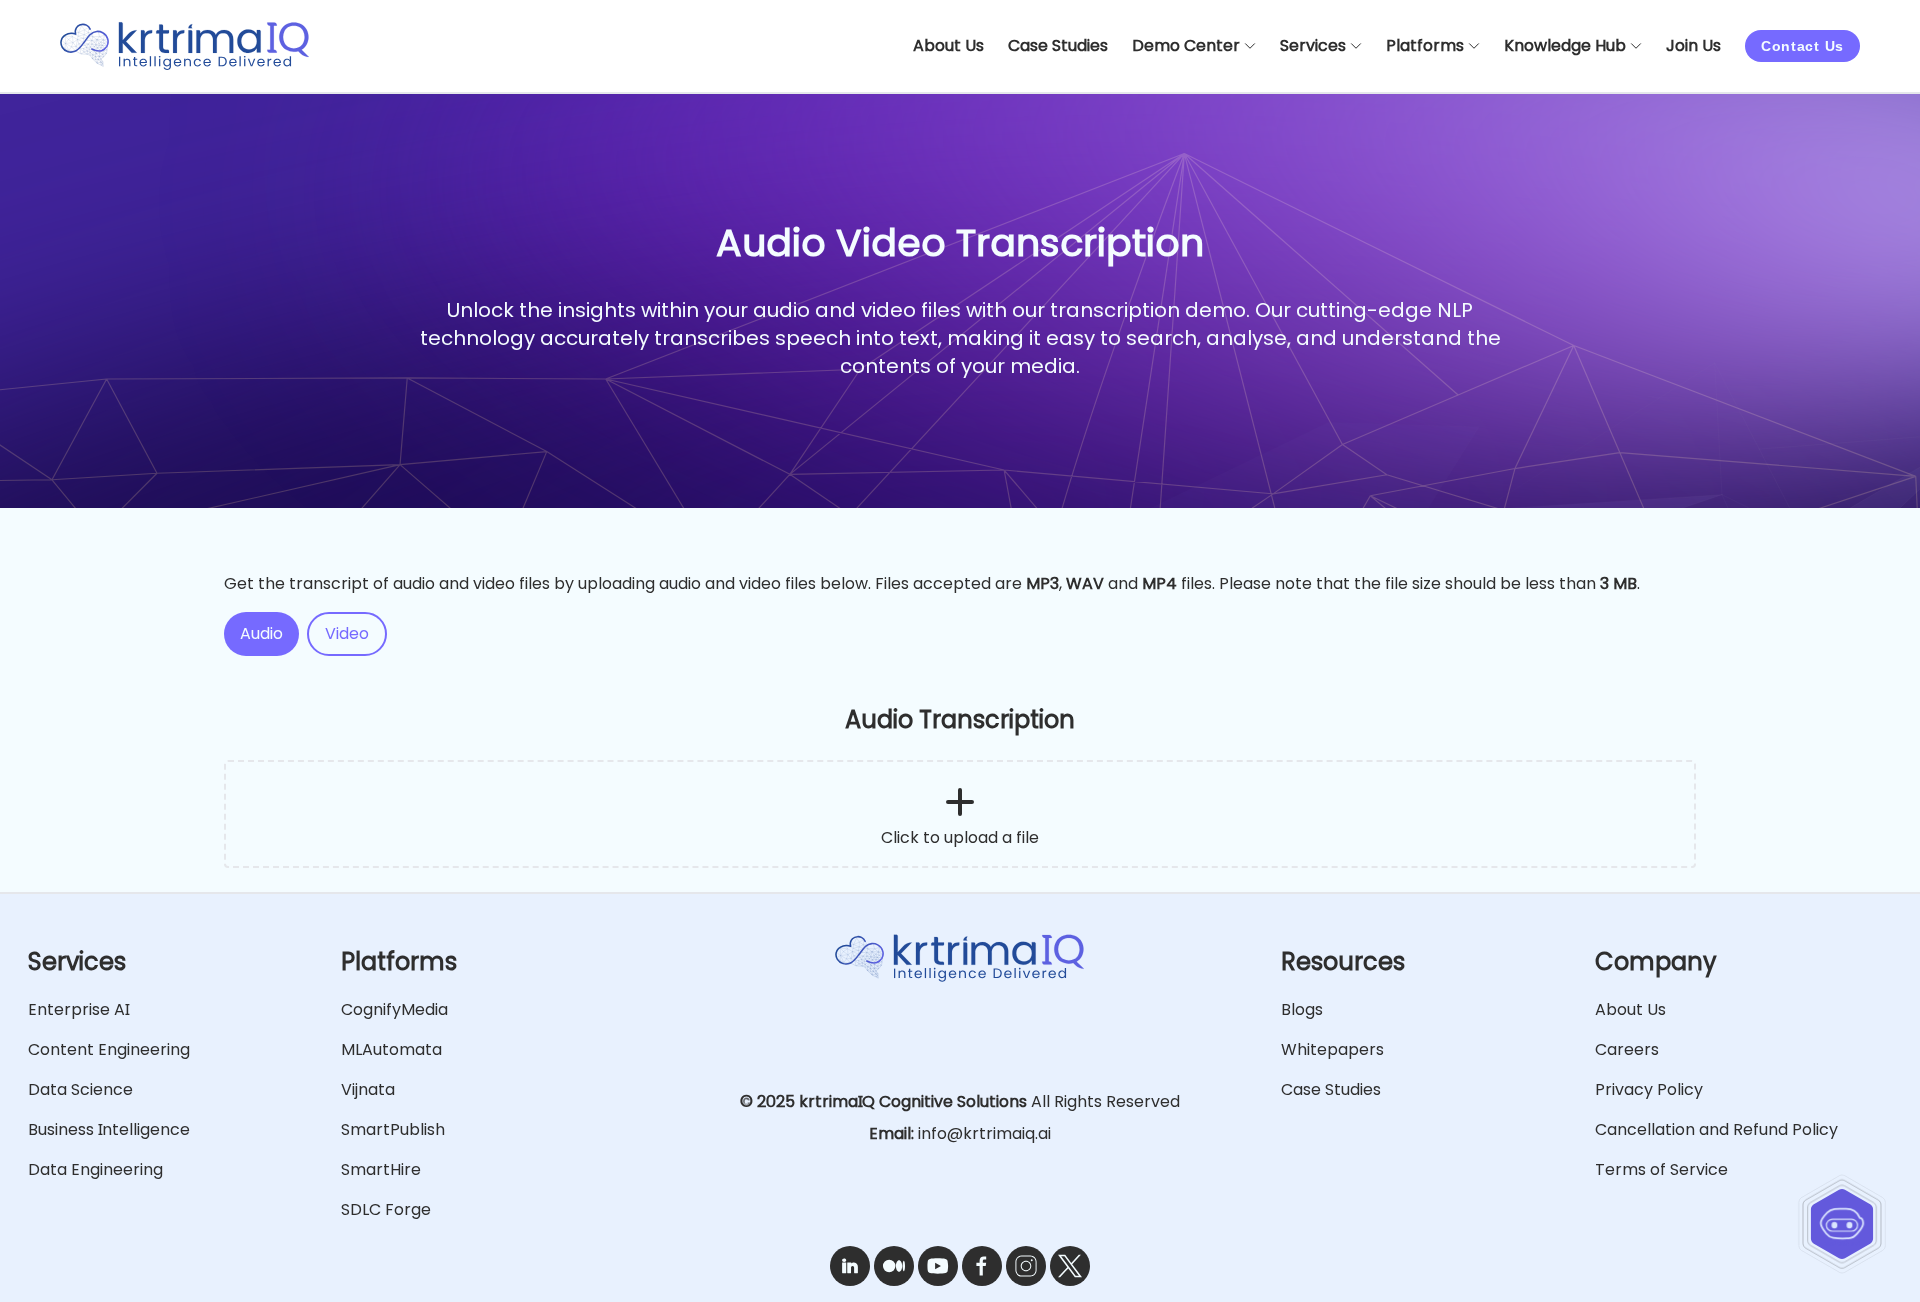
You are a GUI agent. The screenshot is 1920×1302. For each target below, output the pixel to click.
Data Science (80, 1089)
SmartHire (381, 1169)
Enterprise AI (78, 1009)
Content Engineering (109, 1049)
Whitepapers (1332, 1049)
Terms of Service (1661, 1169)
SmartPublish (393, 1129)
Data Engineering (95, 1169)
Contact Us (1802, 46)
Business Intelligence (109, 1129)
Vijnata (368, 1089)
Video (347, 633)
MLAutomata (391, 1049)
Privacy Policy (1649, 1089)
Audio (261, 633)
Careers (1627, 1049)
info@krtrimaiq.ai (984, 1133)
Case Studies (1331, 1089)
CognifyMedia (394, 1009)
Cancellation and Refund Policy (1716, 1129)
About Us (1630, 1009)
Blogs (1302, 1009)
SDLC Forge (386, 1209)
